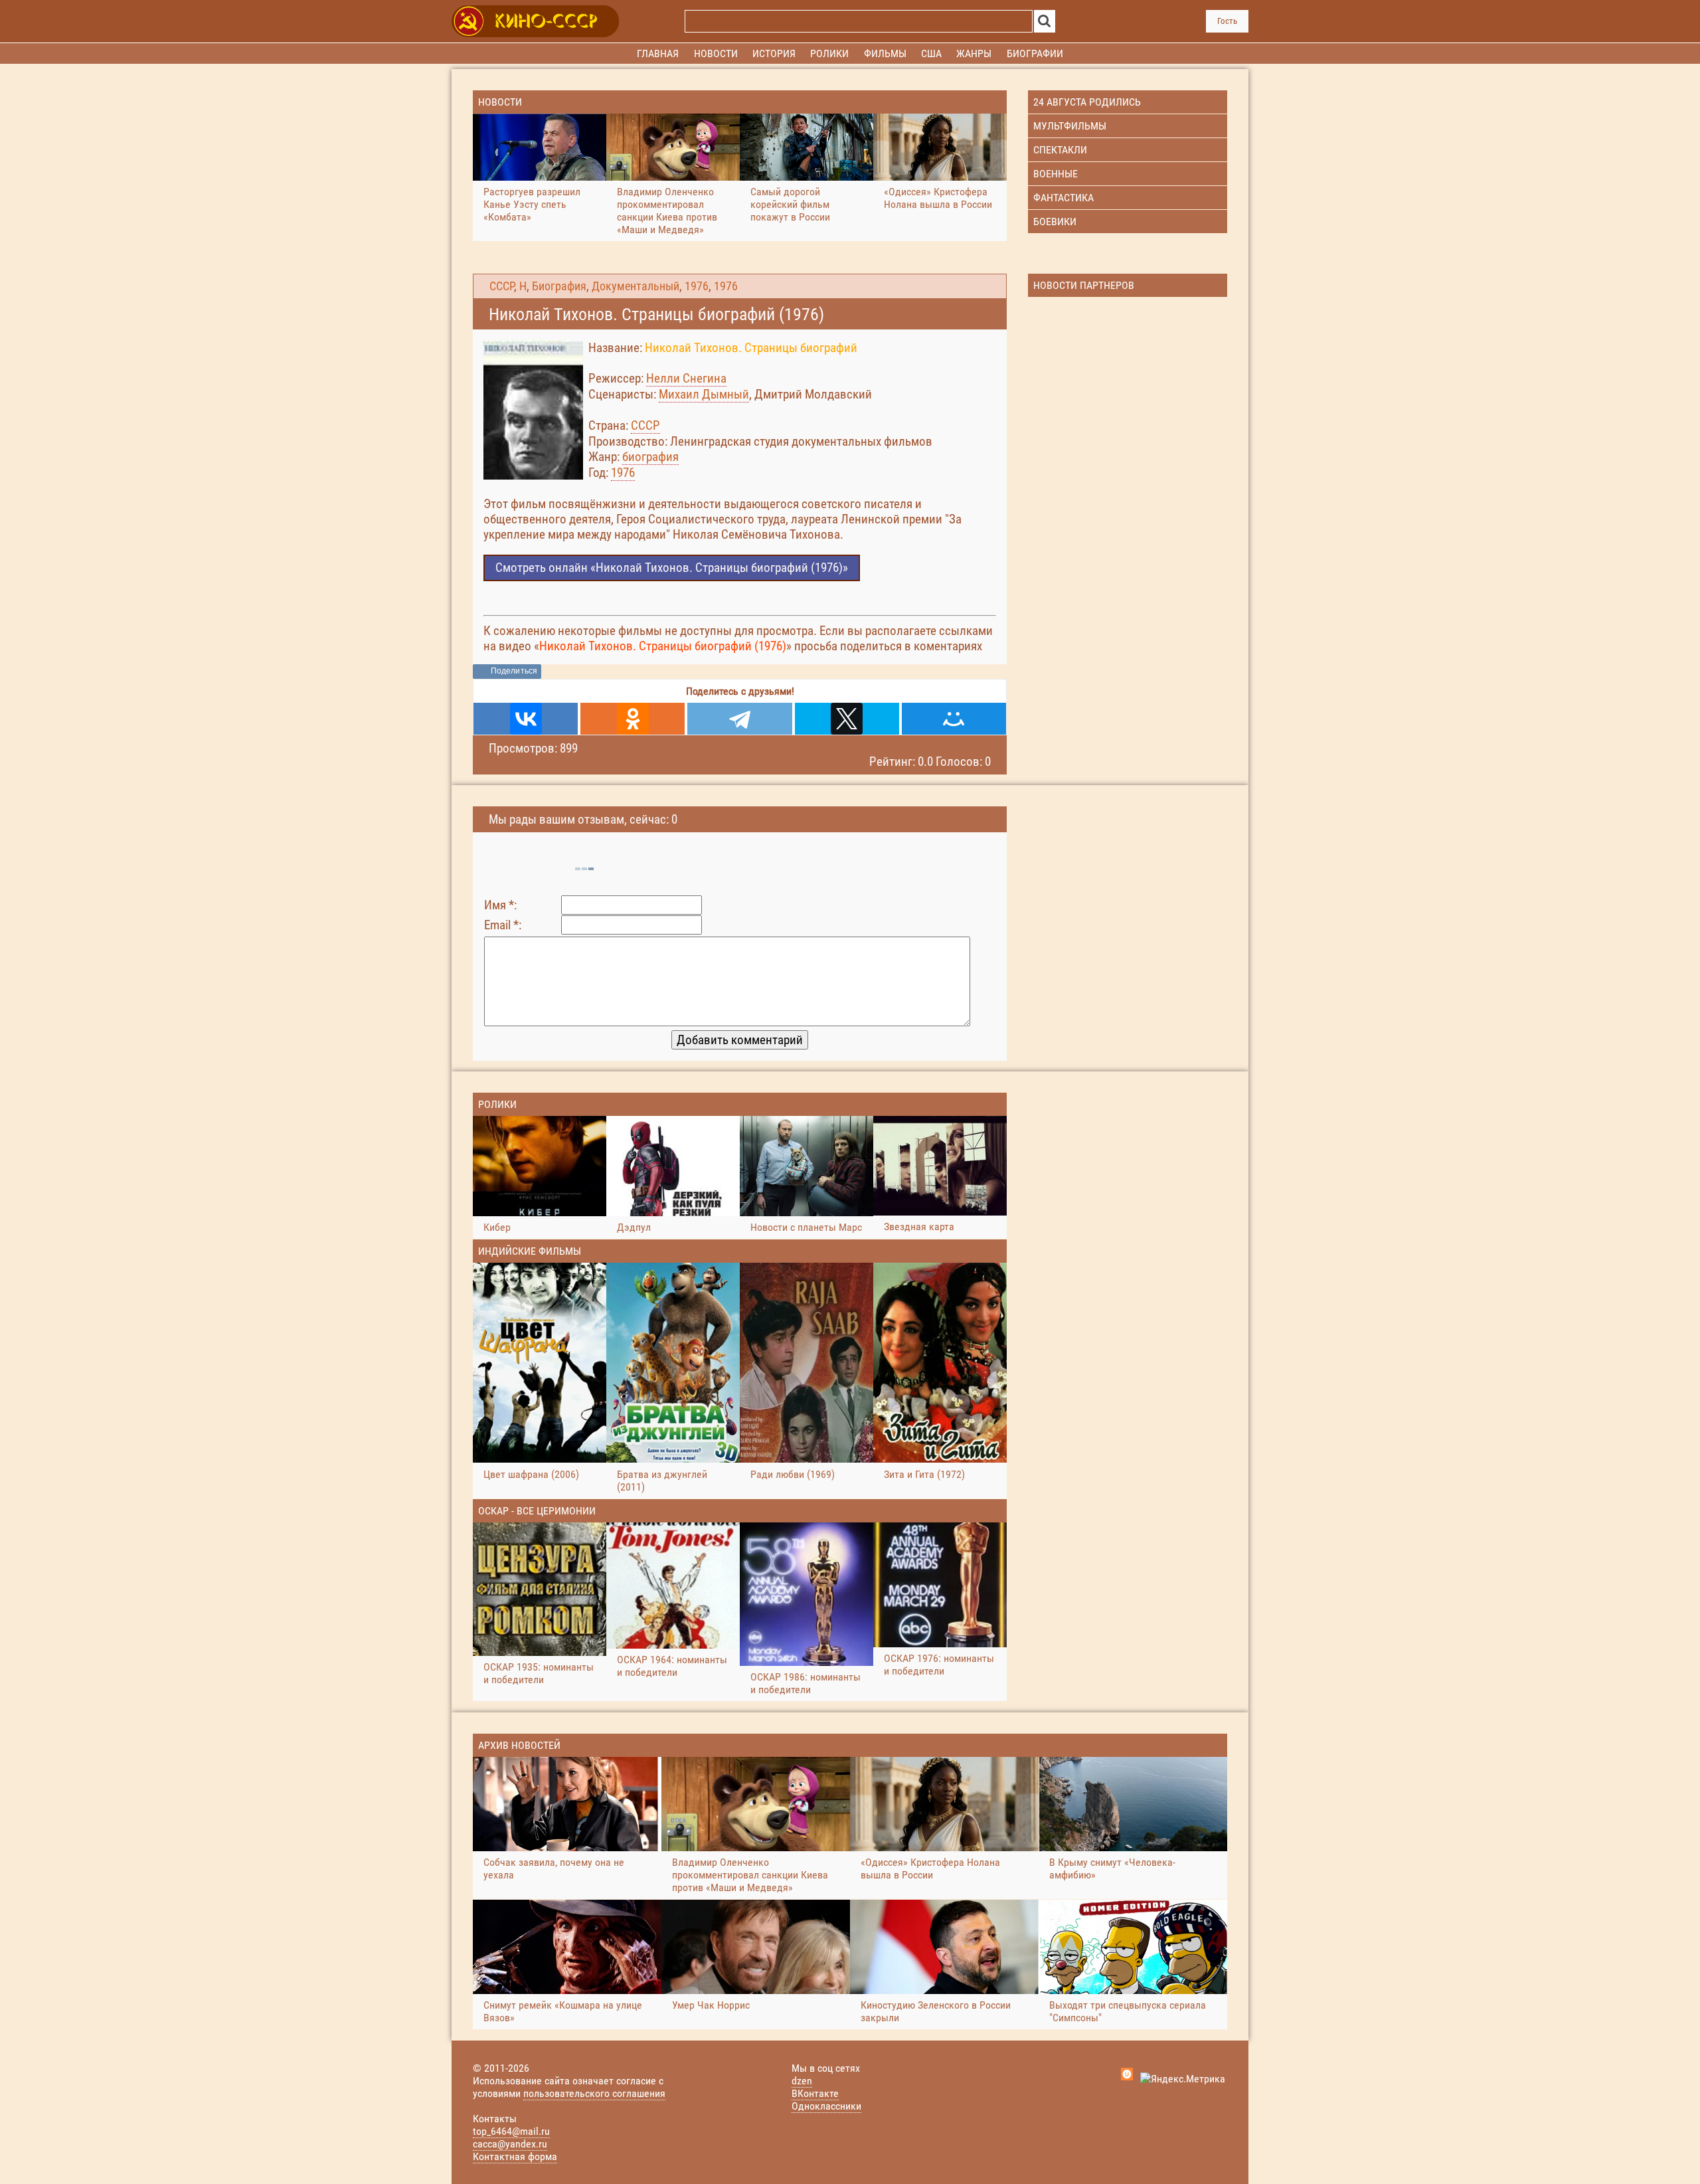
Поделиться (514, 671)
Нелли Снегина (686, 378)
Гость (1227, 21)
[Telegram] (739, 719)
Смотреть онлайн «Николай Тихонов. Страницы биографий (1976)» (672, 568)
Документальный (636, 286)
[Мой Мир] (954, 719)
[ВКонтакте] (526, 719)
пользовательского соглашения (594, 2093)
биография (650, 457)
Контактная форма (515, 2156)
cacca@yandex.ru (510, 2144)
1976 (697, 286)
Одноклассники (826, 2106)
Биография (559, 286)
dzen (802, 2081)
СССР (502, 286)
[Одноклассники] (633, 719)
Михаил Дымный (704, 394)
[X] (847, 719)
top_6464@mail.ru (511, 2131)
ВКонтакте (815, 2093)
